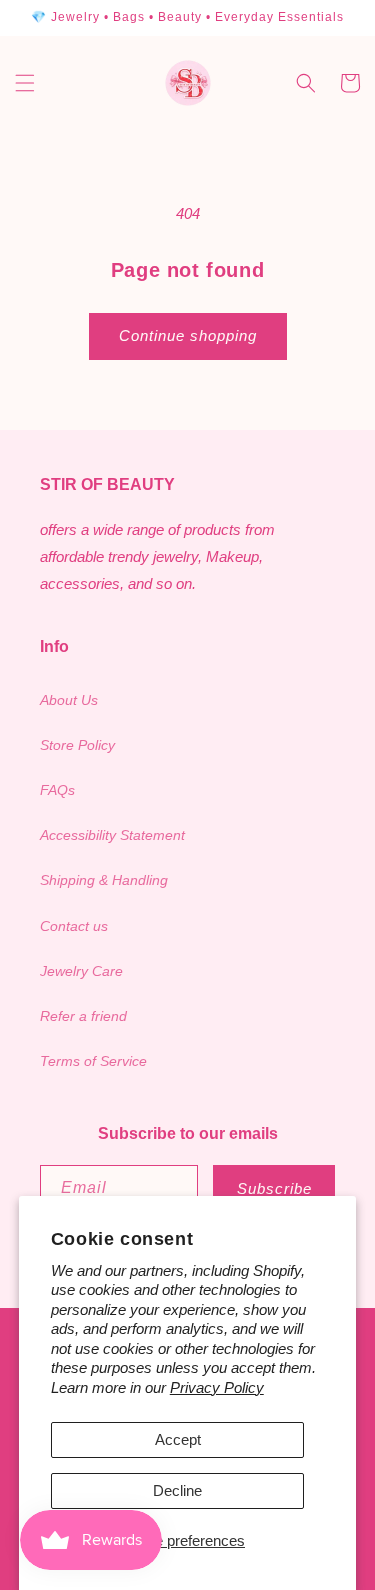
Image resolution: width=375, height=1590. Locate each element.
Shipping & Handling (104, 880)
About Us (69, 700)
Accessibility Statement (112, 835)
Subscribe (274, 1188)
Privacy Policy (217, 1387)
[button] (25, 83)
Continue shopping (188, 335)
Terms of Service (93, 1061)
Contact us (74, 926)
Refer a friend (83, 1016)
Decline (177, 1490)
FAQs (57, 790)
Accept (178, 1439)
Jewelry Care (81, 971)
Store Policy (77, 745)
